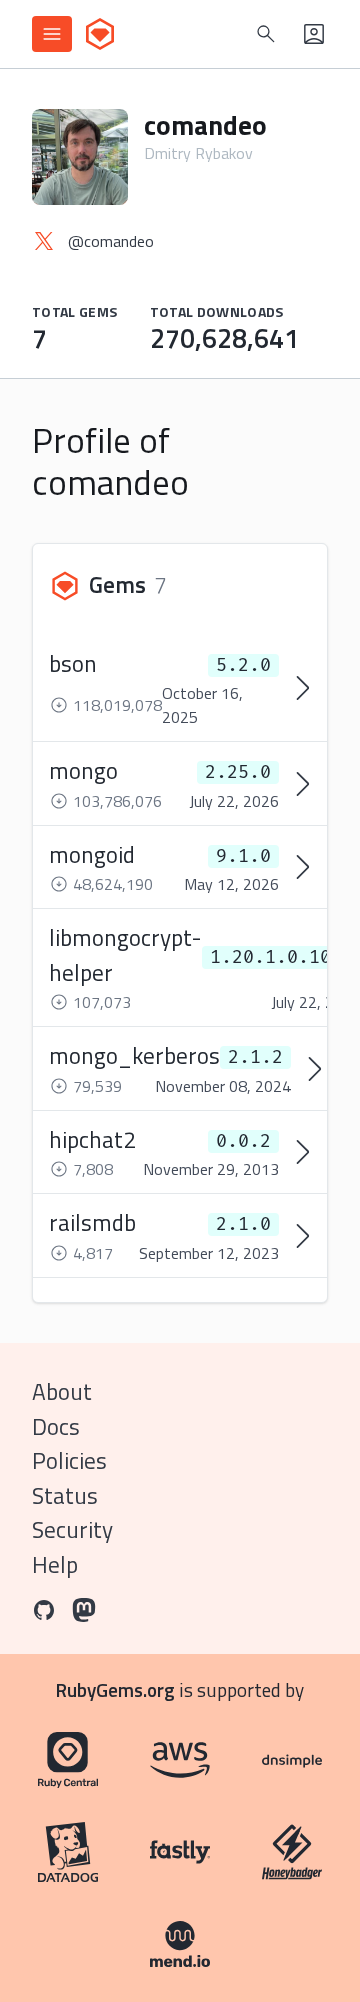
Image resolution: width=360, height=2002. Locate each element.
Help (55, 1564)
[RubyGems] (100, 34)
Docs (56, 1426)
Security (72, 1529)
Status (65, 1495)
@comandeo (111, 241)
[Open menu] (52, 34)
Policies (69, 1460)
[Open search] (266, 34)
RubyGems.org (115, 1689)
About (62, 1391)
